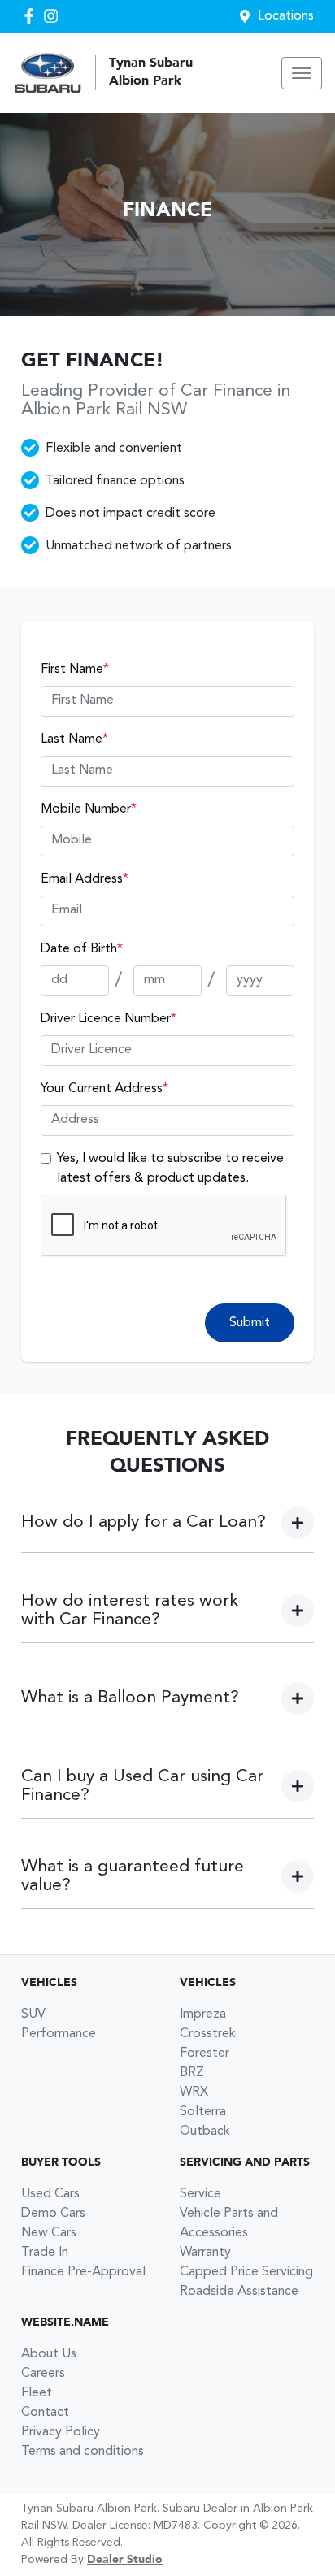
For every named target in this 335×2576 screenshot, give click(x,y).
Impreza (203, 2014)
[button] (302, 73)
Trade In (45, 2253)
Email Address (85, 879)
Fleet (37, 2393)
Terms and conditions (83, 2452)
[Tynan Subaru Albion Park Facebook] (32, 16)
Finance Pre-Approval (83, 2272)
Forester (204, 2053)
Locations (286, 16)
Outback (205, 2131)
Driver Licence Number (109, 1019)
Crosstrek (208, 2034)
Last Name (74, 739)
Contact (45, 2413)
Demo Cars (53, 2214)
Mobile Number (89, 809)
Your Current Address (104, 1089)
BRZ (192, 2073)
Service (200, 2194)
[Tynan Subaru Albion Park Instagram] (54, 16)
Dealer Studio (125, 2560)
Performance (59, 2034)
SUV (33, 2014)
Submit (250, 1323)
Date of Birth (82, 949)
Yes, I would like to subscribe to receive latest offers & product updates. (170, 1169)
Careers (43, 2374)
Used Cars (50, 2194)
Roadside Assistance (239, 2292)
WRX (194, 2092)
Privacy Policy (61, 2432)
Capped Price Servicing (246, 2272)
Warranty (205, 2253)
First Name (75, 670)
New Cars (49, 2233)
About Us (49, 2354)
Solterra (203, 2112)
